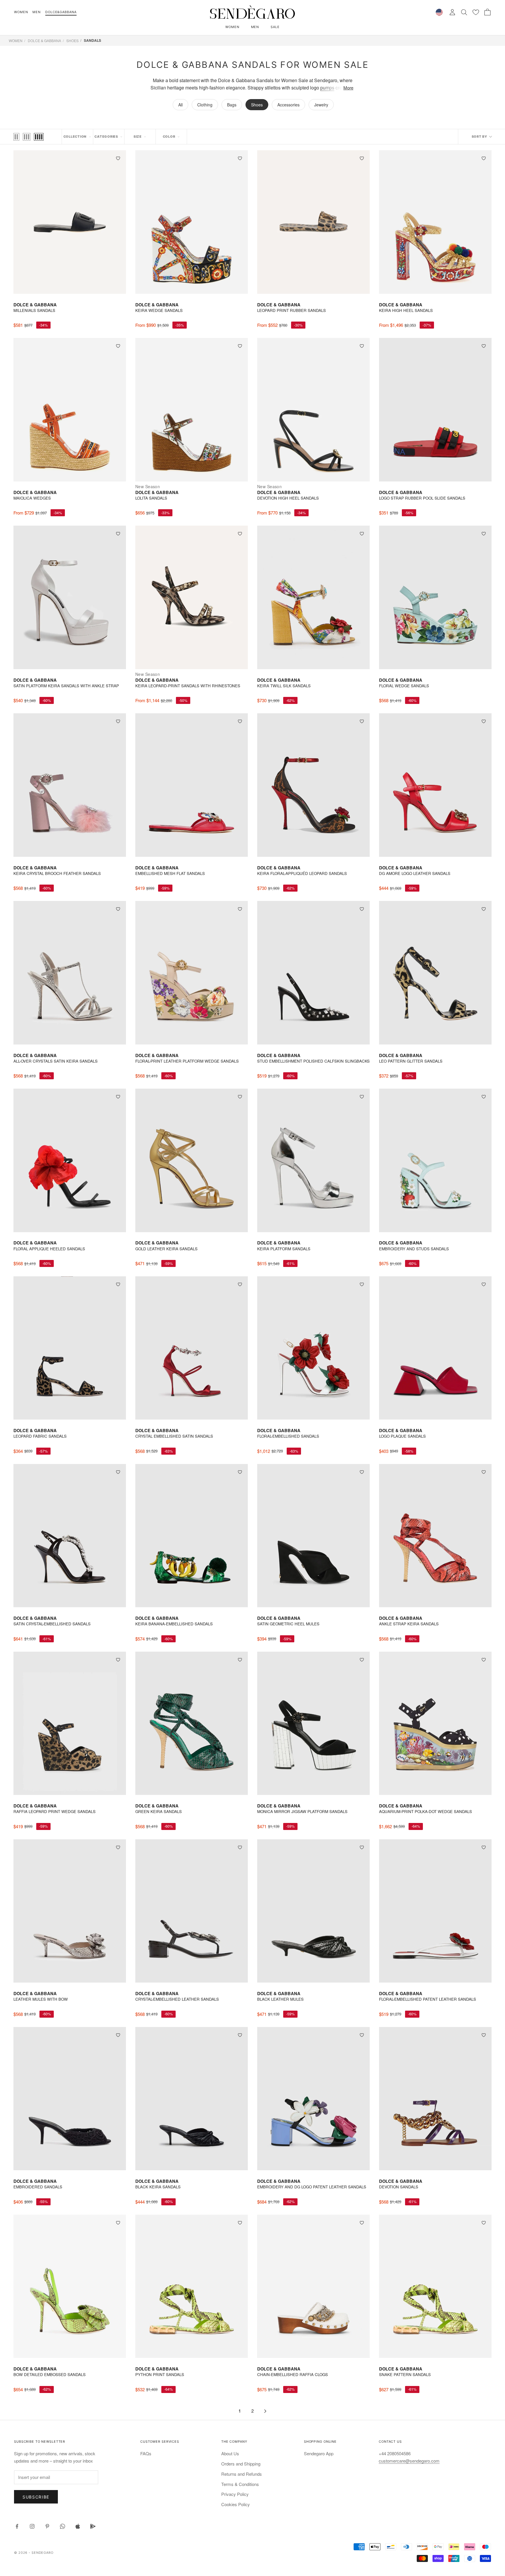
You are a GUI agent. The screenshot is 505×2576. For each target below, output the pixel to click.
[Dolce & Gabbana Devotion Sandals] (435, 2099)
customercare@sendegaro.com (409, 2461)
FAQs (146, 2453)
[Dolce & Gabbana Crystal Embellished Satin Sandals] (192, 1348)
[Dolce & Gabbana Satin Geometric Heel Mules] (313, 1536)
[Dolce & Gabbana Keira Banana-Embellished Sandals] (192, 1536)
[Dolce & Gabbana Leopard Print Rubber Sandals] (313, 222)
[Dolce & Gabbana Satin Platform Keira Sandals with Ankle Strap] (70, 597)
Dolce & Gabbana (44, 40)
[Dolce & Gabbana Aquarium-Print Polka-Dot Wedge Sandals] (435, 1723)
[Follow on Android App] (93, 2526)
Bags (232, 105)
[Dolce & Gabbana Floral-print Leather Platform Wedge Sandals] (192, 973)
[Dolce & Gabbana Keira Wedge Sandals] (192, 222)
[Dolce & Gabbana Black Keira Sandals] (192, 2099)
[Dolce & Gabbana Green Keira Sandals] (192, 1723)
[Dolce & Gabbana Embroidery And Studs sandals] (435, 1160)
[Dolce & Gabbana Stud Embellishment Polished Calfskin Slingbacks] (313, 973)
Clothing (205, 105)
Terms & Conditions (240, 2484)
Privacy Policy (235, 2494)
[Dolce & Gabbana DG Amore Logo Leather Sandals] (435, 785)
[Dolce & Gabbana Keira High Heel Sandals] (435, 222)
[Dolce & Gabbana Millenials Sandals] (70, 222)
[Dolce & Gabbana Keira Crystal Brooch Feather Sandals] (70, 785)
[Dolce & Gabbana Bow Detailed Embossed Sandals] (70, 2286)
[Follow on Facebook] (17, 2526)
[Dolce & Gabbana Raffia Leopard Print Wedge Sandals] (70, 1723)
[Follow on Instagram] (32, 2526)
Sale (275, 27)
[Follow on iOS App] (78, 2526)
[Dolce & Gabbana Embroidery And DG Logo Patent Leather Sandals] (313, 2099)
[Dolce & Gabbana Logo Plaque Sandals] (435, 1348)
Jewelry (321, 105)
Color (169, 137)
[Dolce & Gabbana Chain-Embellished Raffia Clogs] (313, 2286)
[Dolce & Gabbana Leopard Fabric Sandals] (70, 1348)
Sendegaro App (319, 2453)
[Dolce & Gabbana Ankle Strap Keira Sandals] (435, 1536)
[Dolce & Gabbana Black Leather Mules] (313, 1911)
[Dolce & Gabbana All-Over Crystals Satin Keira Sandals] (70, 973)
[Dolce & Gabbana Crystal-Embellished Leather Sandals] (192, 1911)
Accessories (288, 105)
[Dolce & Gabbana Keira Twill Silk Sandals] (313, 597)
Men (37, 12)
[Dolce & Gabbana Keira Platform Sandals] (313, 1160)
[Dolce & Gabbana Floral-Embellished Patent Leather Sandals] (435, 1911)
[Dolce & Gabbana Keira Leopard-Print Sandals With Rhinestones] (192, 597)
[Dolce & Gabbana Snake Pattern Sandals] (435, 2286)
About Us (230, 2453)
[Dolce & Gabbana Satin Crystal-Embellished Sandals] (70, 1536)
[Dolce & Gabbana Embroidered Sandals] (70, 2099)
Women (21, 12)
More (348, 88)
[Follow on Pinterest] (47, 2526)
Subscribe (36, 2497)
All (180, 105)
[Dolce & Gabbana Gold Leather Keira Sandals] (192, 1160)
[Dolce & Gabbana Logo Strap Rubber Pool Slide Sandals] (435, 410)
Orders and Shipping (241, 2464)
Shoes (72, 40)
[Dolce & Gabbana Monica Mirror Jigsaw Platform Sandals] (313, 1723)
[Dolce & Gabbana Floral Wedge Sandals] (435, 597)
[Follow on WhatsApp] (63, 2526)
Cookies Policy (236, 2504)
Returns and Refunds (242, 2474)
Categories (106, 137)
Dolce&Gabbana (61, 12)
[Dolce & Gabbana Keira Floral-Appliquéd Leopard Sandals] (313, 785)
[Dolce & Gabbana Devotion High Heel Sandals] (313, 410)
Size (138, 137)
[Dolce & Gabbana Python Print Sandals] (192, 2286)
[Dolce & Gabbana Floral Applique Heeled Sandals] (70, 1160)
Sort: (482, 137)
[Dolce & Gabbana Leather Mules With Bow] (70, 1911)
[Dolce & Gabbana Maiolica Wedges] (70, 410)
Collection (75, 137)
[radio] (16, 137)
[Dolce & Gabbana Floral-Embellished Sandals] (313, 1348)
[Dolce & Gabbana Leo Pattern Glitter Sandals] (435, 973)
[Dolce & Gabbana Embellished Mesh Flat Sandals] (192, 785)
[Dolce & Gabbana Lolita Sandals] (192, 410)
